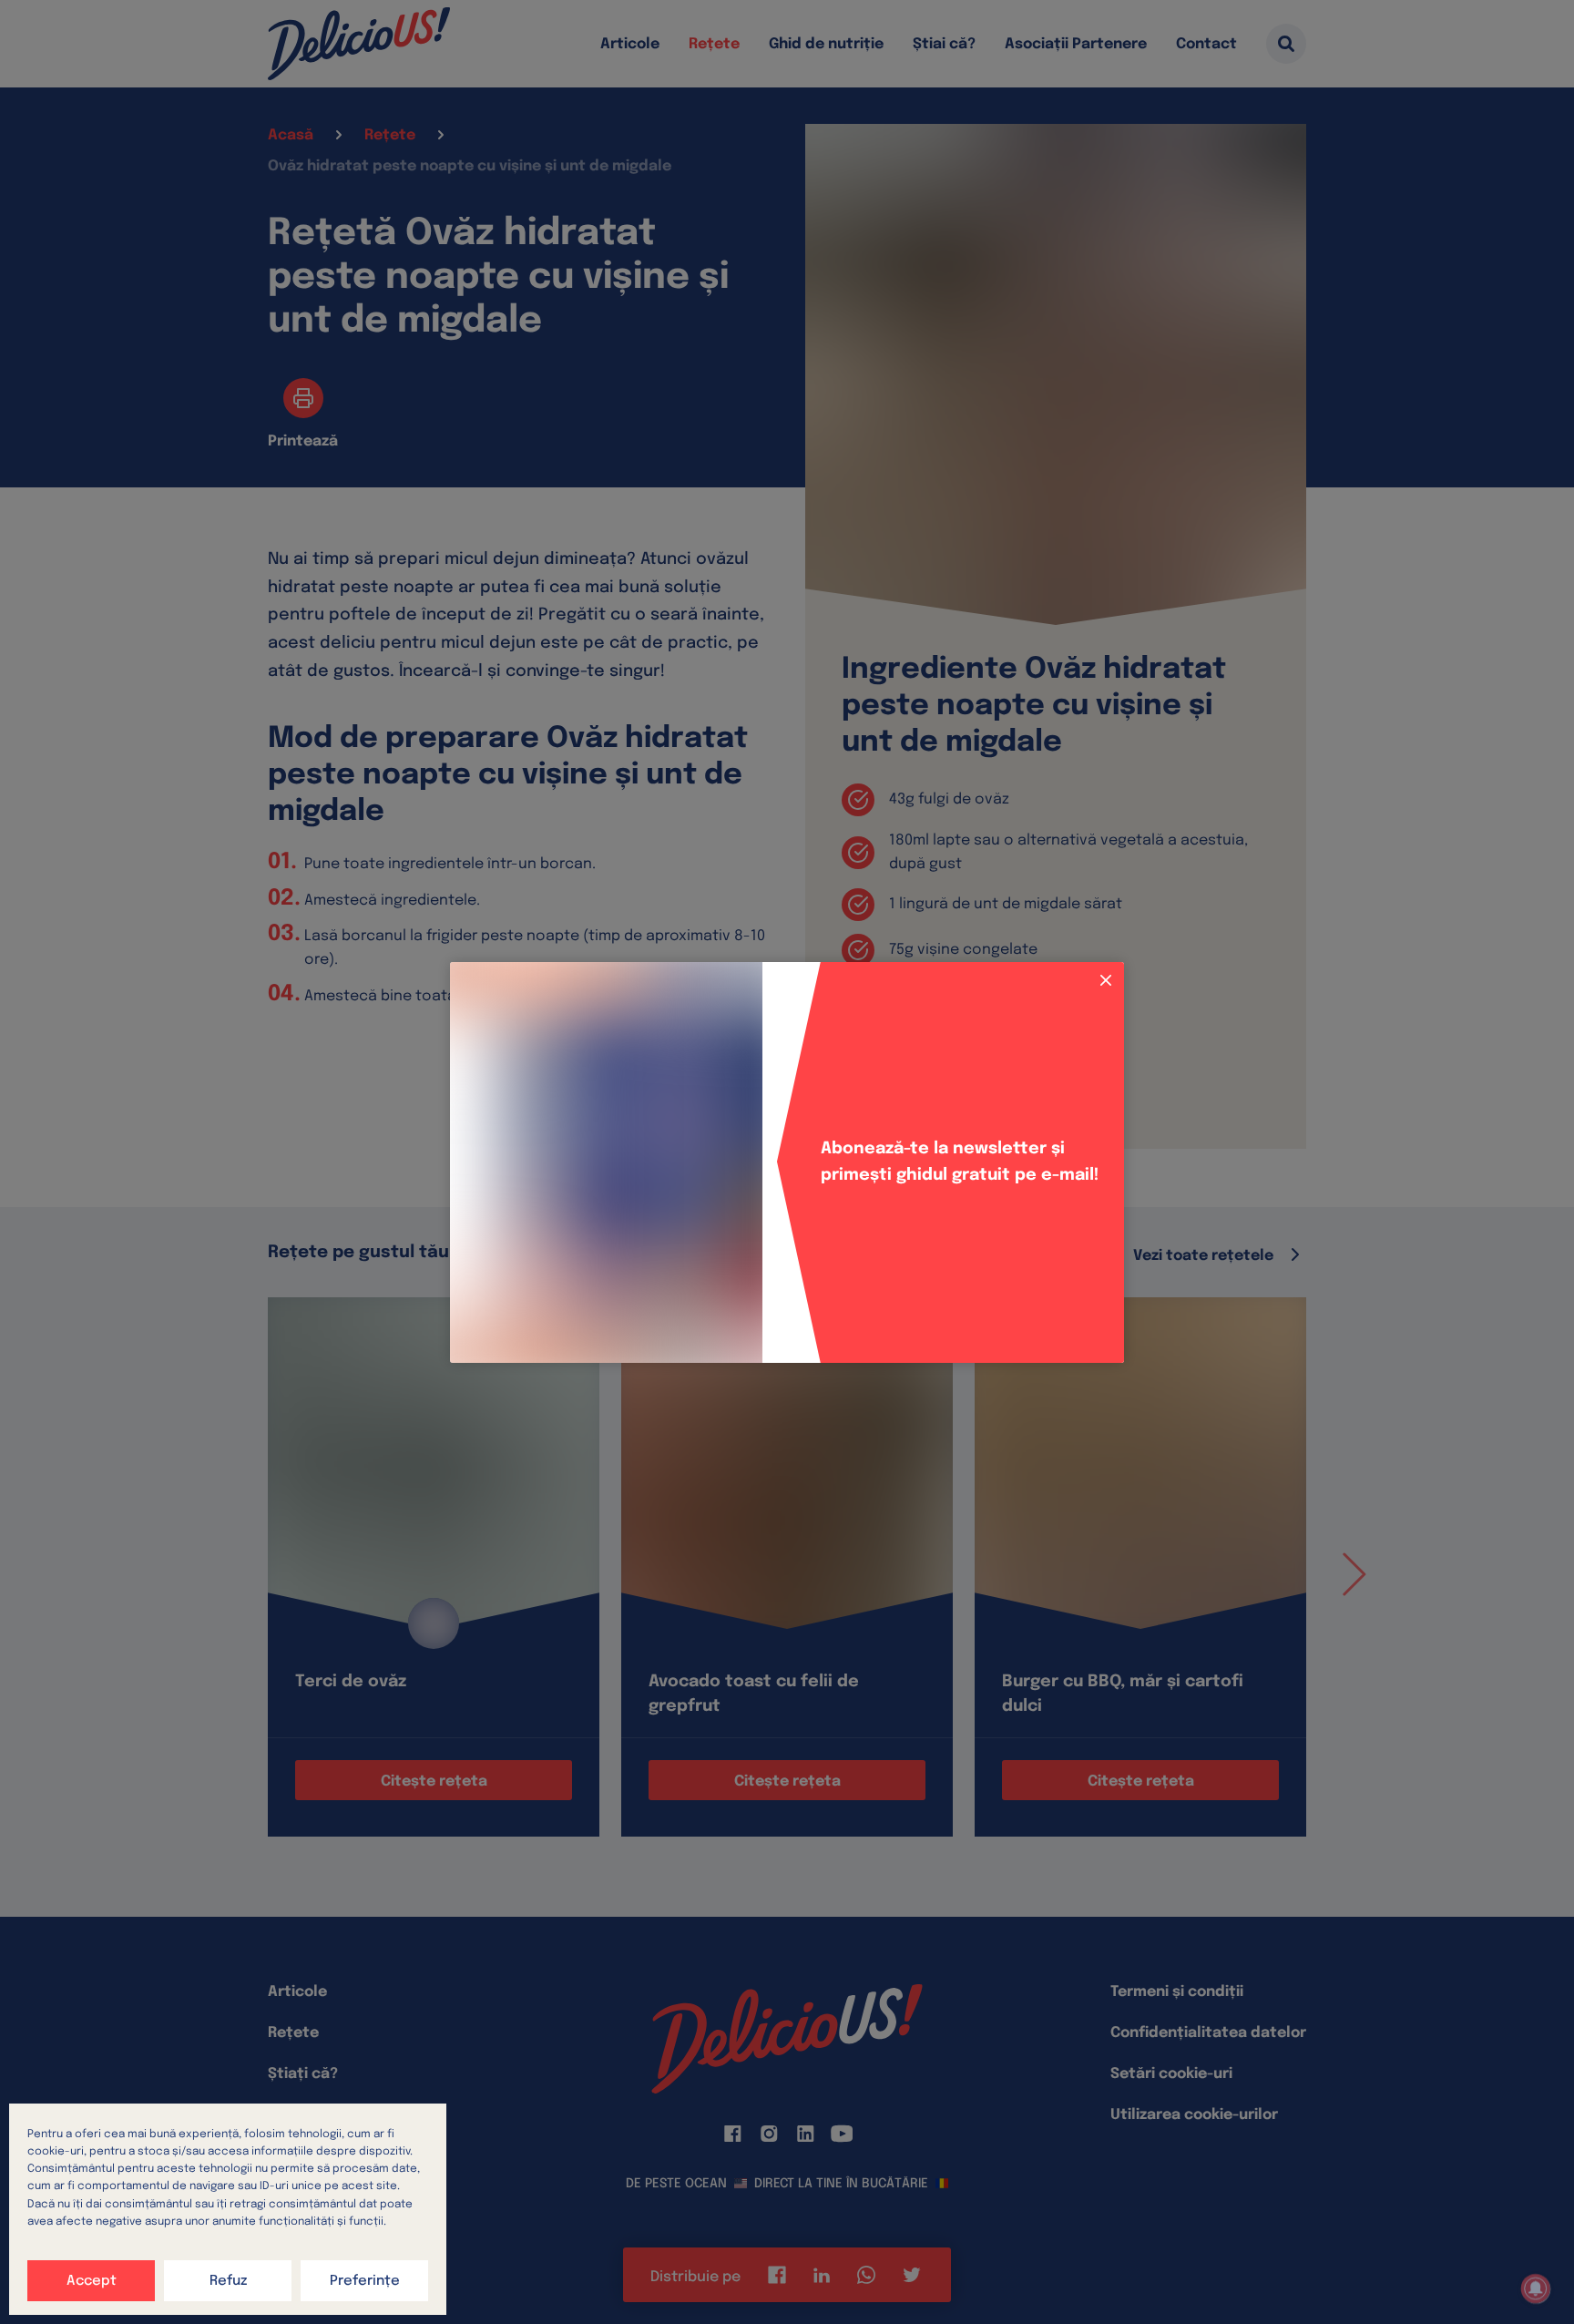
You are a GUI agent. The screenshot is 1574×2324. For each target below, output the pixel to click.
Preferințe (365, 2281)
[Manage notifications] (1536, 2288)
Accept (92, 2281)
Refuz (228, 2281)
